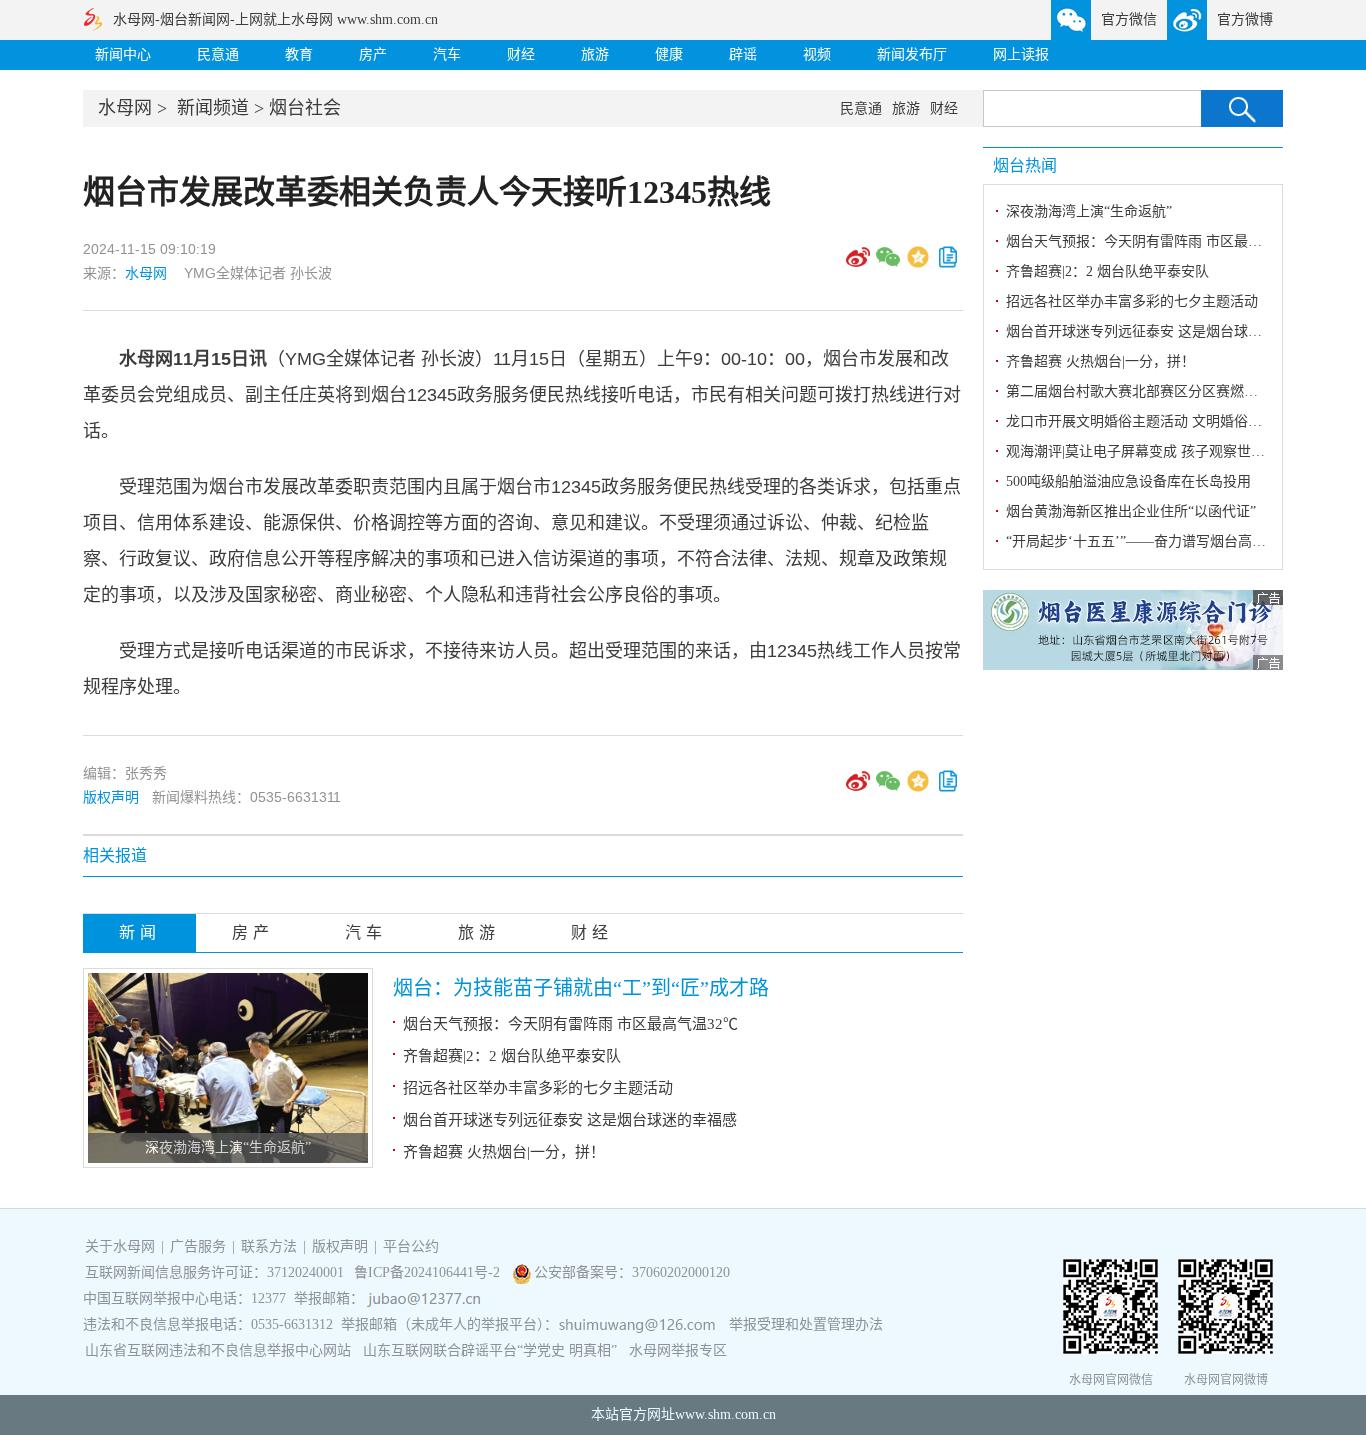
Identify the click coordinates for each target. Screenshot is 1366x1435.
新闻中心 (123, 54)
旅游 (595, 54)
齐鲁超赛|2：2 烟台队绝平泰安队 (512, 1056)
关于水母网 (122, 1246)
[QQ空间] (918, 264)
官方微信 (1129, 19)
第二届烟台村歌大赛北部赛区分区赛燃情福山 (1146, 391)
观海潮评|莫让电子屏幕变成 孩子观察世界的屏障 (1156, 451)
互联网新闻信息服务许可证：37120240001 (214, 1272)
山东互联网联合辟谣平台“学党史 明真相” (490, 1350)
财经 (521, 54)
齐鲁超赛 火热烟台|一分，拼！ (504, 1152)
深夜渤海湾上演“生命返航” (228, 1147)
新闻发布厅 (912, 54)
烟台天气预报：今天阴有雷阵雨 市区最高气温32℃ (570, 1024)
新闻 (140, 932)
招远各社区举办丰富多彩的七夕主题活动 (538, 1088)
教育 (299, 54)
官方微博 (1245, 19)
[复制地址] (948, 264)
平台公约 (411, 1246)
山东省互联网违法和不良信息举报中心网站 (218, 1350)
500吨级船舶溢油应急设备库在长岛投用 (1128, 481)
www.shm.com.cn (725, 1414)
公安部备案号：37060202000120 (632, 1272)
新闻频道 (213, 108)
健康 (669, 54)
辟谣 (743, 54)
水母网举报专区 (678, 1350)
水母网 (125, 108)
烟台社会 (305, 108)
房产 (373, 54)
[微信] (888, 264)
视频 (817, 54)
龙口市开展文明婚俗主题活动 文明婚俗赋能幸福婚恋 (1169, 421)
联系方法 (269, 1246)
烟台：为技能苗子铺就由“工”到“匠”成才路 (581, 988)
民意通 (218, 54)
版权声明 (111, 797)
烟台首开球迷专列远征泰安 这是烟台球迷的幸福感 (570, 1120)
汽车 (447, 54)
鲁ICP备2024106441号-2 (429, 1272)
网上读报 (1021, 54)
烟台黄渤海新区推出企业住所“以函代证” (1131, 511)
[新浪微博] (858, 264)
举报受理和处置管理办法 (806, 1324)
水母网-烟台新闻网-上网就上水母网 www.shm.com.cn (275, 19)
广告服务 (198, 1246)
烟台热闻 (1025, 165)
